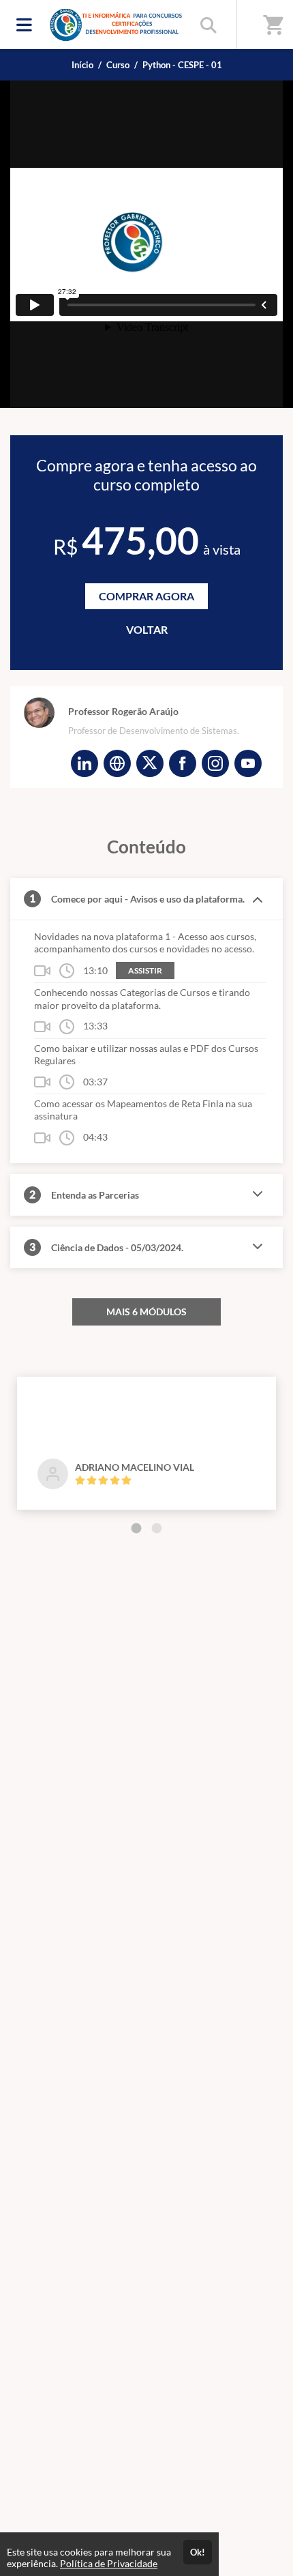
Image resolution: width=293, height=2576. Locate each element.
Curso (118, 65)
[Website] (117, 763)
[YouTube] (248, 763)
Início (82, 65)
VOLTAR (147, 629)
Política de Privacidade (109, 2563)
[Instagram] (215, 763)
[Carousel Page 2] (157, 1528)
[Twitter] (150, 763)
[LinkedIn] (84, 763)
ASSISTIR (145, 970)
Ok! (198, 2552)
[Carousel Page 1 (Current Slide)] (136, 1528)
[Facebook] (183, 763)
